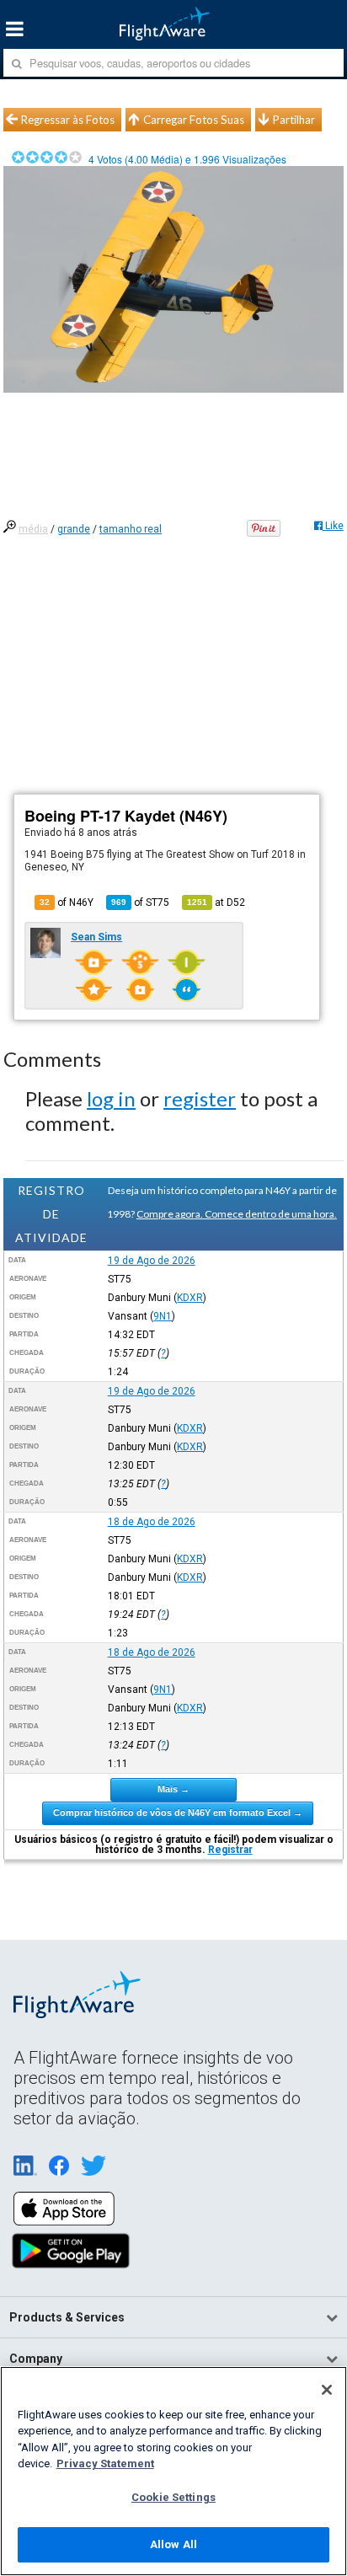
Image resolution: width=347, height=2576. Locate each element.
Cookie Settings (173, 2497)
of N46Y (67, 902)
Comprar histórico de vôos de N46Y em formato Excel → (178, 1813)
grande (74, 529)
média (33, 529)
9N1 (163, 1316)
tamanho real (131, 529)
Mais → (173, 1789)
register (200, 1098)
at (216, 902)
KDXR (190, 1298)
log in (111, 1098)
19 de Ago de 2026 (152, 1261)
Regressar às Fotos (68, 120)
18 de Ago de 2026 (152, 1522)
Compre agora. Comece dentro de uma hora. (237, 1214)
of (140, 902)
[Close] (327, 2390)
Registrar (230, 1850)
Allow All (173, 2544)
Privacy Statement (105, 2464)
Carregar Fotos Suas (194, 120)
